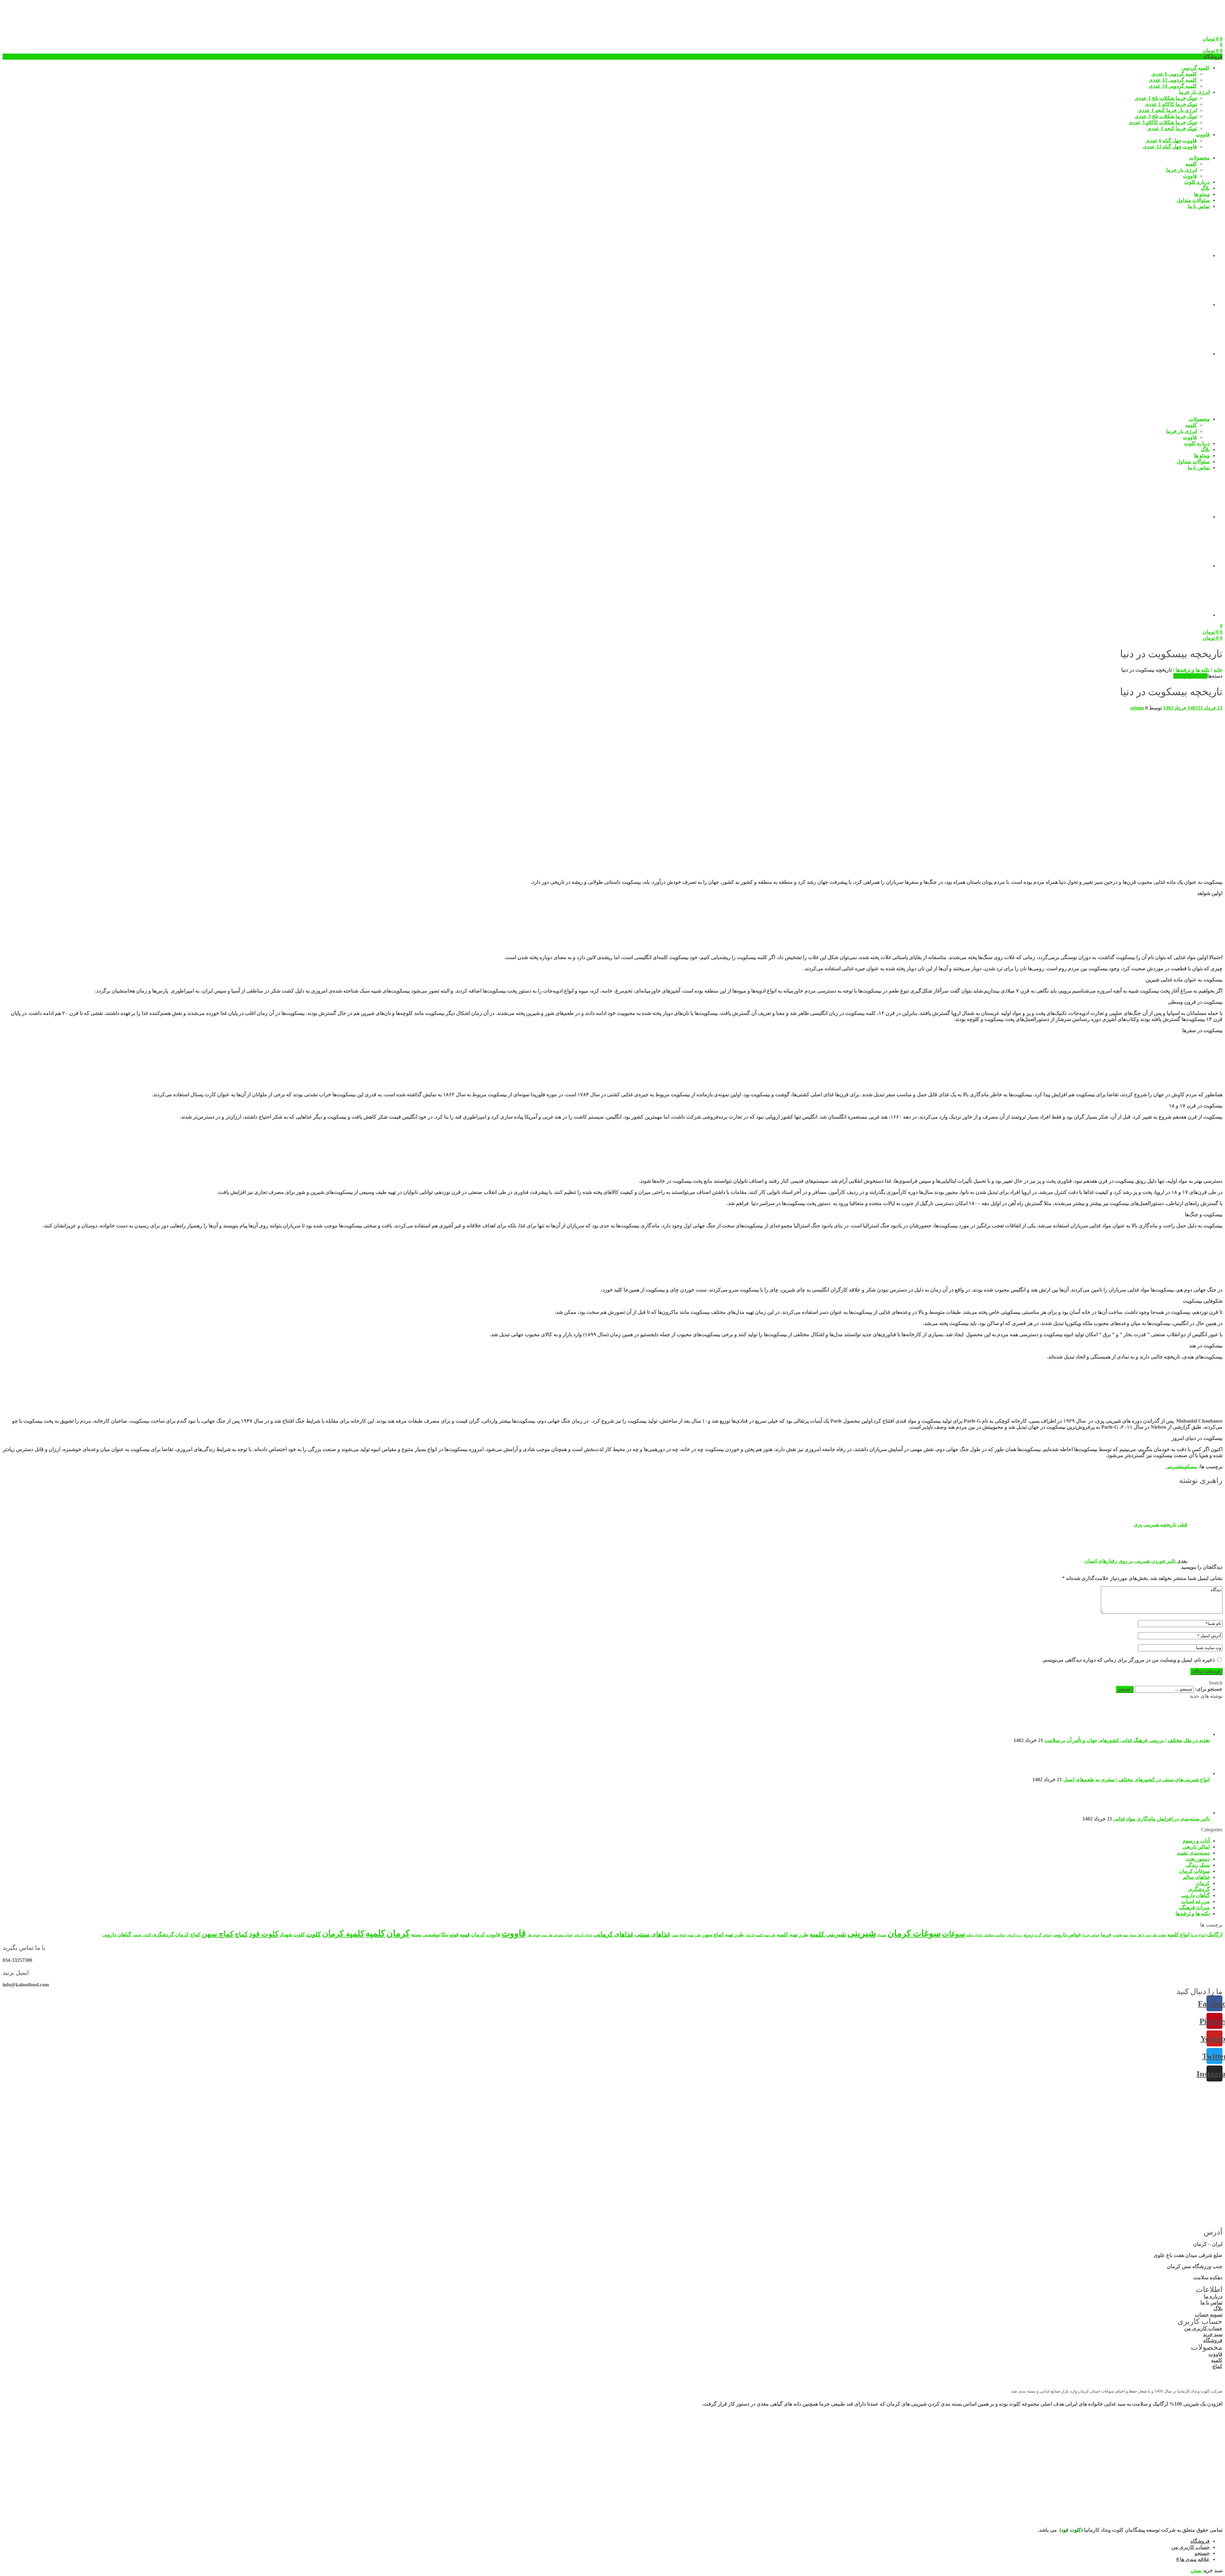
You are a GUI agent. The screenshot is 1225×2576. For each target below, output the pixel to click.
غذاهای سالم (1196, 1877)
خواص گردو (1043, 1935)
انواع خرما (1198, 1935)
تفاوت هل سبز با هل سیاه (1148, 1935)
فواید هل (533, 1935)
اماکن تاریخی (1196, 1847)
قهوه (465, 1935)
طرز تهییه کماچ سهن (686, 1935)
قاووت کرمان (486, 1935)
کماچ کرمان (188, 1935)
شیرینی (1174, 1467)
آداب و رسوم (1196, 1841)
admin (1137, 708)
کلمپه (375, 1933)
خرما (1106, 1935)
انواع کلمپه (1178, 1935)
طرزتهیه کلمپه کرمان (760, 1935)
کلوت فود (264, 1934)
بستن (1196, 2570)
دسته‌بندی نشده (1193, 1853)
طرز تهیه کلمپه (793, 1935)
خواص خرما (1091, 1935)
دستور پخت (1198, 1859)
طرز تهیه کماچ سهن (723, 1935)
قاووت (514, 1933)
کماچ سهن (218, 1934)
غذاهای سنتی (653, 1934)
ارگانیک (1215, 1935)
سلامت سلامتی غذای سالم (986, 1935)
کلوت (314, 1934)
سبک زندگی (1197, 1865)
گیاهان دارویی (1195, 1895)
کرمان (1203, 1883)
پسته (416, 1935)
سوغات (954, 1934)
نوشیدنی (431, 1935)
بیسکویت (1189, 1467)
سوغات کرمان (1194, 1871)
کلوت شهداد (292, 1935)
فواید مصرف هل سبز (557, 1935)
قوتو (454, 1935)
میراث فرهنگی (1194, 1907)
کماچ (241, 1934)
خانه (1218, 670)
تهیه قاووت (1120, 1935)
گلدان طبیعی (142, 1935)
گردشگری (1199, 1889)
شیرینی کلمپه (828, 1934)
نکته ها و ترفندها (1193, 670)
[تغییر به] (1162, 255)
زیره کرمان (1015, 1935)
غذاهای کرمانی (613, 1934)
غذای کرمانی (583, 1935)
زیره (1029, 1935)
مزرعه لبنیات (1195, 1901)
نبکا (445, 1935)
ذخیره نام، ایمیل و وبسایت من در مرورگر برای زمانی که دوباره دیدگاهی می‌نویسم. (1128, 1660)
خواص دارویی (1067, 1935)
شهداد (882, 1935)
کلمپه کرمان (343, 1934)
